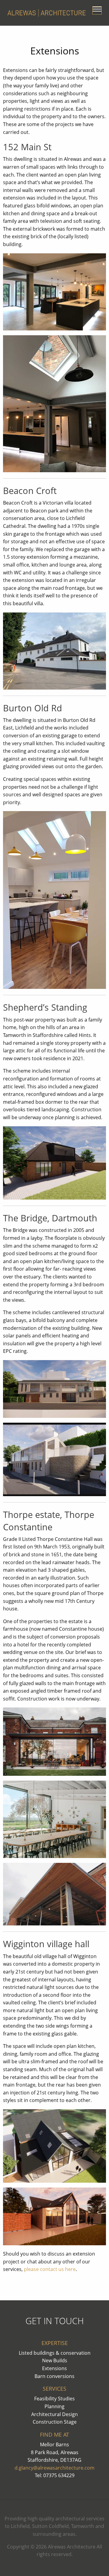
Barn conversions (54, 2376)
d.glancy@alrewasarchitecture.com (54, 2468)
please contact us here (50, 2269)
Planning (54, 2406)
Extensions (54, 2368)
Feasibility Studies (54, 2399)
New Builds (55, 2360)
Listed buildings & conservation (55, 2353)
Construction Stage (55, 2422)
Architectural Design (54, 2414)
